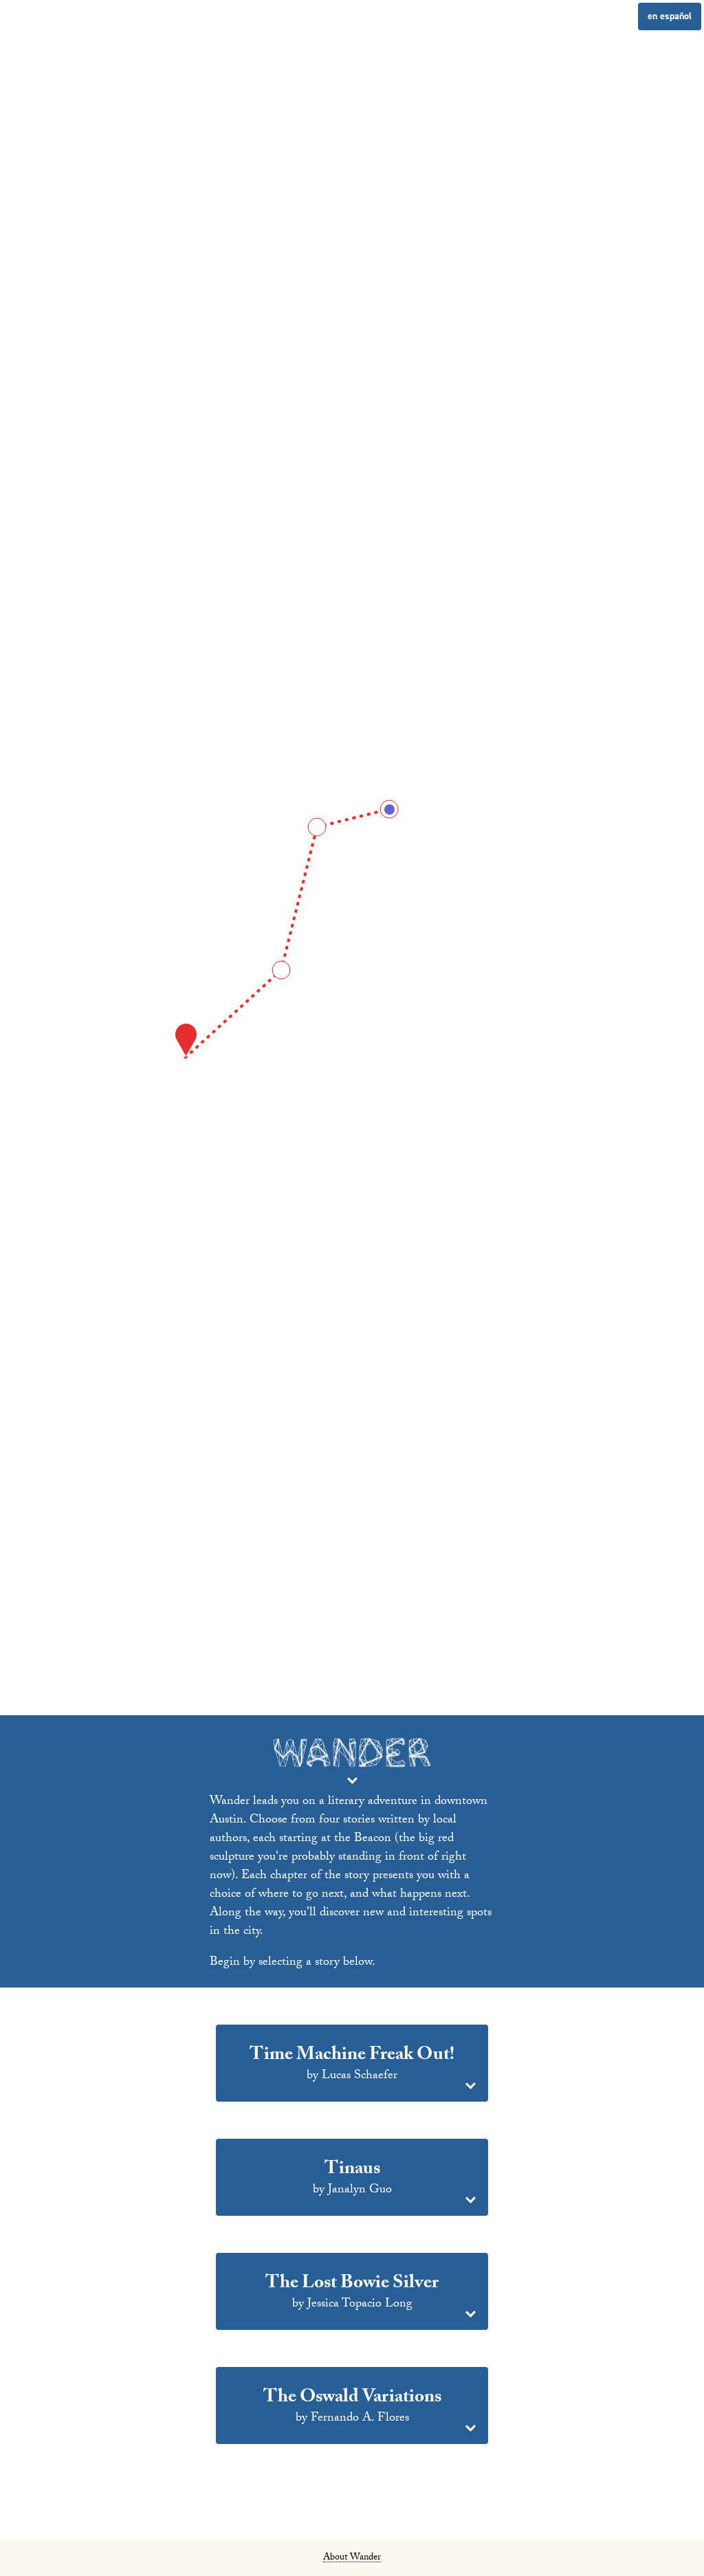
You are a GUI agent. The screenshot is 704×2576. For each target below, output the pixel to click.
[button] (352, 2066)
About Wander (352, 2559)
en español (670, 16)
